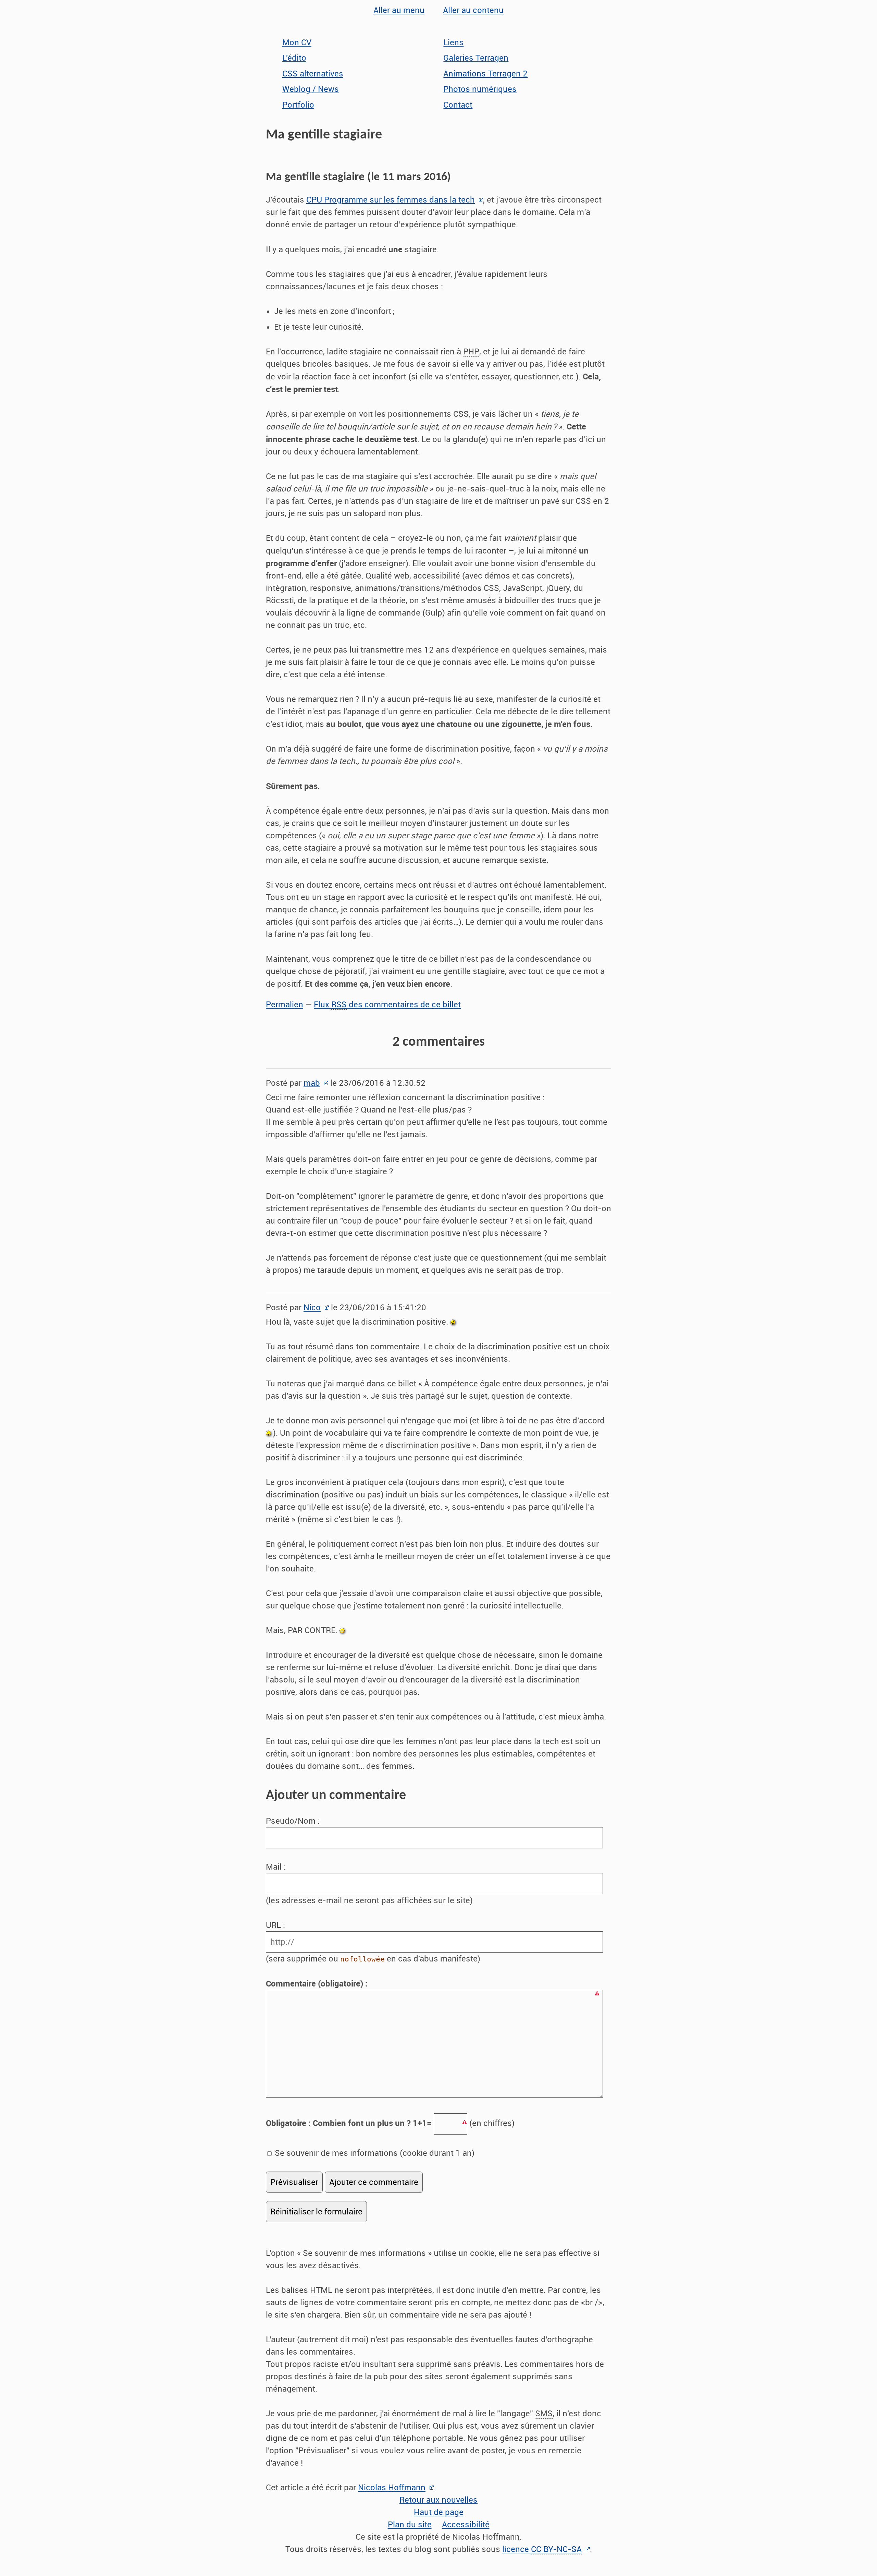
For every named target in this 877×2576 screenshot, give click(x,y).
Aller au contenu (473, 10)
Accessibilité (466, 2525)
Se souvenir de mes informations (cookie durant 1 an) (374, 2153)
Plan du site (410, 2525)
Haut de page (439, 2512)
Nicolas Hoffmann (392, 2488)
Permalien (285, 1005)
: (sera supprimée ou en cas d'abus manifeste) (373, 1942)
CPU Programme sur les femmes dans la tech (391, 200)
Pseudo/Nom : (294, 1821)
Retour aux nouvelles (438, 2500)
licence (542, 2549)
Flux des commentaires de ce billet (387, 1005)
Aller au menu (399, 10)
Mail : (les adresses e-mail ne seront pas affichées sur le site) (369, 1884)
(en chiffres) (390, 2123)
